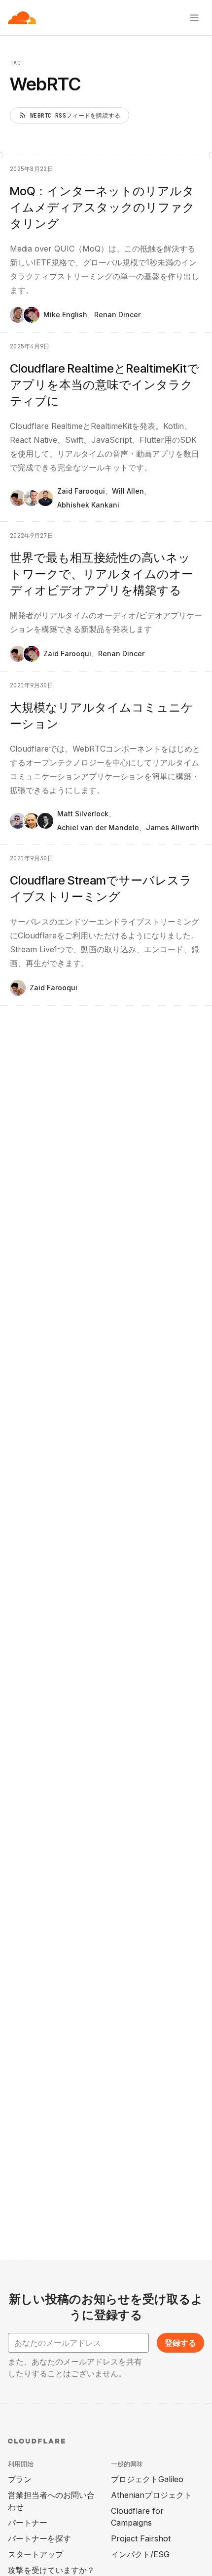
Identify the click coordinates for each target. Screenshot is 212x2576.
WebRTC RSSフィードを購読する (75, 116)
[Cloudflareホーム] (22, 18)
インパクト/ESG (140, 2554)
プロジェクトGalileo (147, 2479)
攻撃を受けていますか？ (51, 2570)
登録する (180, 2343)
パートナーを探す (39, 2538)
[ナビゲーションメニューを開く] (194, 18)
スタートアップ (35, 2554)
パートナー (28, 2523)
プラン (20, 2479)
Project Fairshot (141, 2538)
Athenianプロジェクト (151, 2495)
